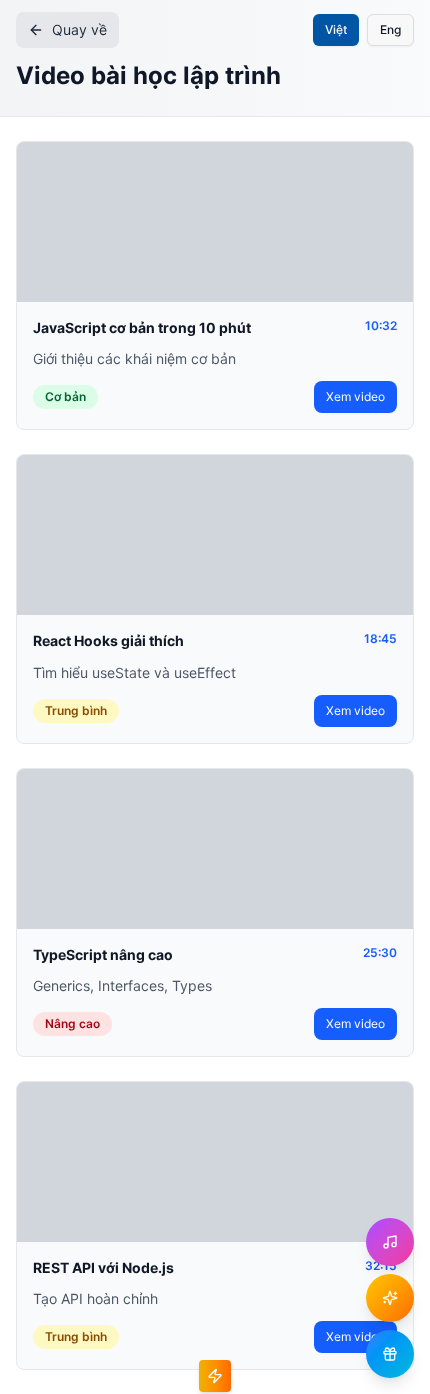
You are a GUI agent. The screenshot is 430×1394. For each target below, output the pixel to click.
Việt (336, 29)
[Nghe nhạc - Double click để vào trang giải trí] (390, 1242)
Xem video (355, 396)
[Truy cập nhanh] (215, 1376)
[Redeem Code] (390, 1354)
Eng (390, 29)
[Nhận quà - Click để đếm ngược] (390, 1298)
